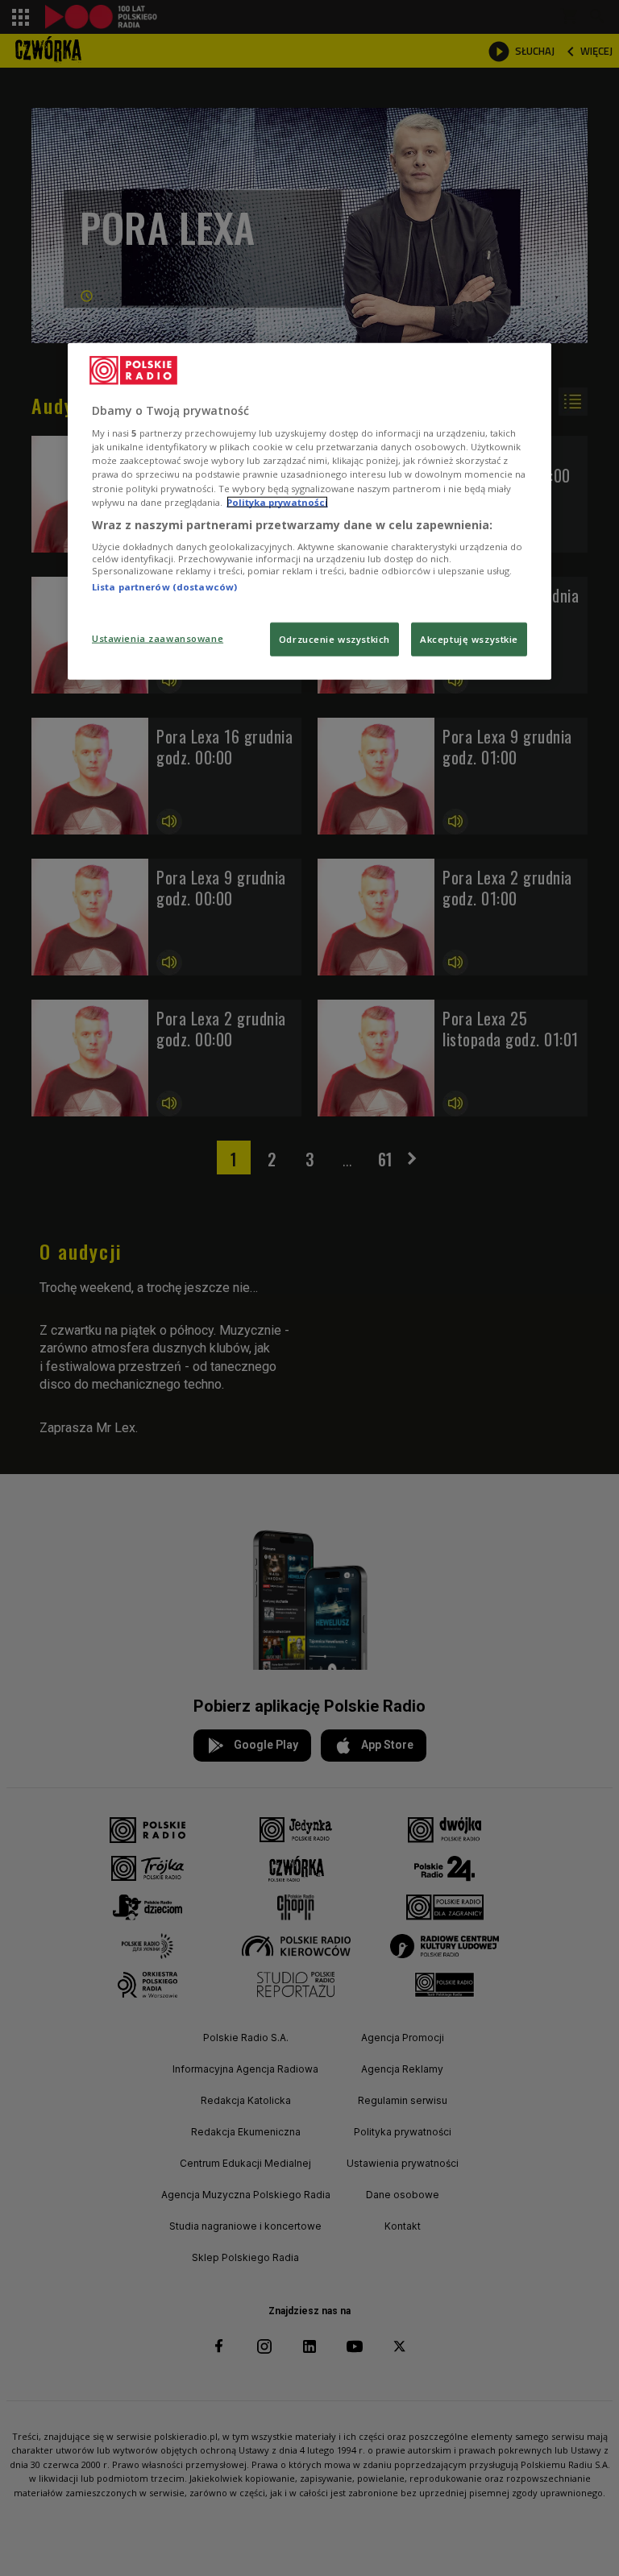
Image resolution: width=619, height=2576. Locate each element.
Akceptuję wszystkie (469, 638)
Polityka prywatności (277, 501)
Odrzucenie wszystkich (334, 638)
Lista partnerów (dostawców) (164, 587)
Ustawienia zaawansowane (158, 638)
